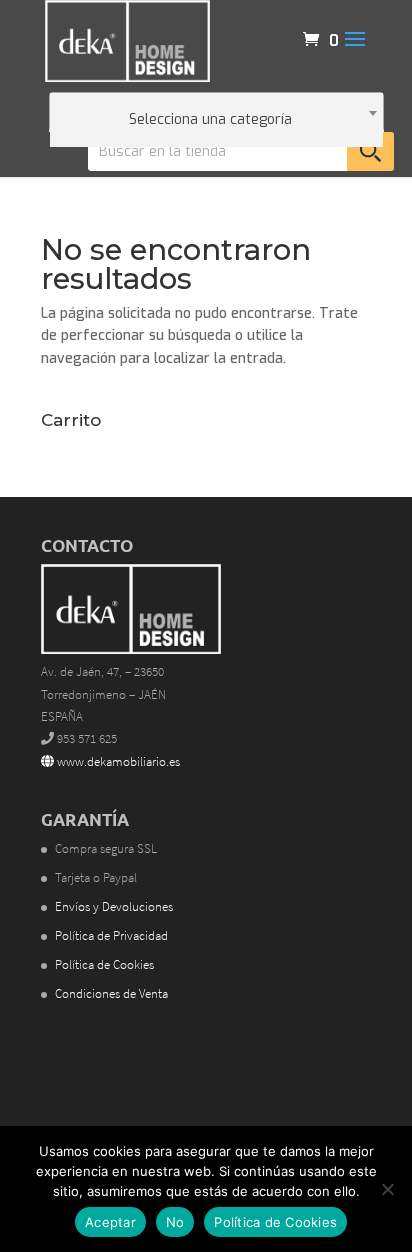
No (175, 1222)
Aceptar (110, 1222)
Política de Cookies (104, 964)
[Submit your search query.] (370, 151)
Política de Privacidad (111, 935)
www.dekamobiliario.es (117, 761)
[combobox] (216, 112)
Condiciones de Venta (111, 993)
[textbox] (216, 120)
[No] (387, 1189)
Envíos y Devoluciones (114, 906)
